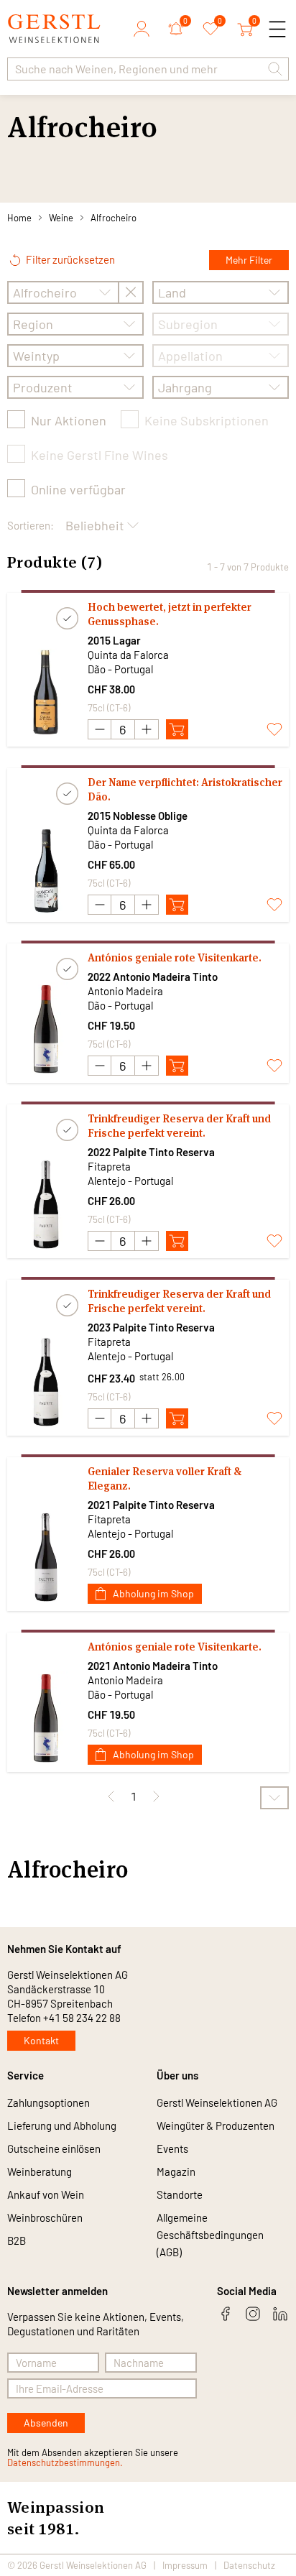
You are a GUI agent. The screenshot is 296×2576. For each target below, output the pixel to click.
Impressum (185, 2565)
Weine (61, 218)
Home (19, 218)
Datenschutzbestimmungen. (65, 2462)
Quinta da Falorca (128, 655)
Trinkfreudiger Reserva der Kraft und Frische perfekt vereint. (179, 1126)
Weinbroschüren (45, 2217)
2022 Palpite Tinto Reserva (151, 1152)
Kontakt (41, 2040)
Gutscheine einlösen (54, 2148)
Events (172, 2148)
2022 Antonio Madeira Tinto (153, 977)
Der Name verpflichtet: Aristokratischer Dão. (185, 789)
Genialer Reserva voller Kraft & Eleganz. (165, 1478)
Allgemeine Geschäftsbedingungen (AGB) (210, 2235)
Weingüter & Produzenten (216, 2125)
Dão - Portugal (120, 669)
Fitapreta (109, 1166)
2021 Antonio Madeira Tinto (153, 1666)
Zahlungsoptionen (48, 2102)
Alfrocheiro (114, 218)
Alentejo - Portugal (130, 1181)
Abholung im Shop (153, 1593)
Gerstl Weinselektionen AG (217, 2102)
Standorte (180, 2194)
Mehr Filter (249, 260)
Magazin (176, 2171)
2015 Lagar (114, 640)
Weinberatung (40, 2171)
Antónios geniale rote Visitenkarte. (175, 957)
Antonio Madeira (125, 991)
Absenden (46, 2423)
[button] (275, 69)
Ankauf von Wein (46, 2194)
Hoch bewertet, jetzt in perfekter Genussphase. (170, 614)
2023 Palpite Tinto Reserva (151, 1327)
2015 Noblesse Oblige (138, 816)
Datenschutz (249, 2565)
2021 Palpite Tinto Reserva (151, 1505)
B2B (17, 2240)
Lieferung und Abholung (62, 2125)
